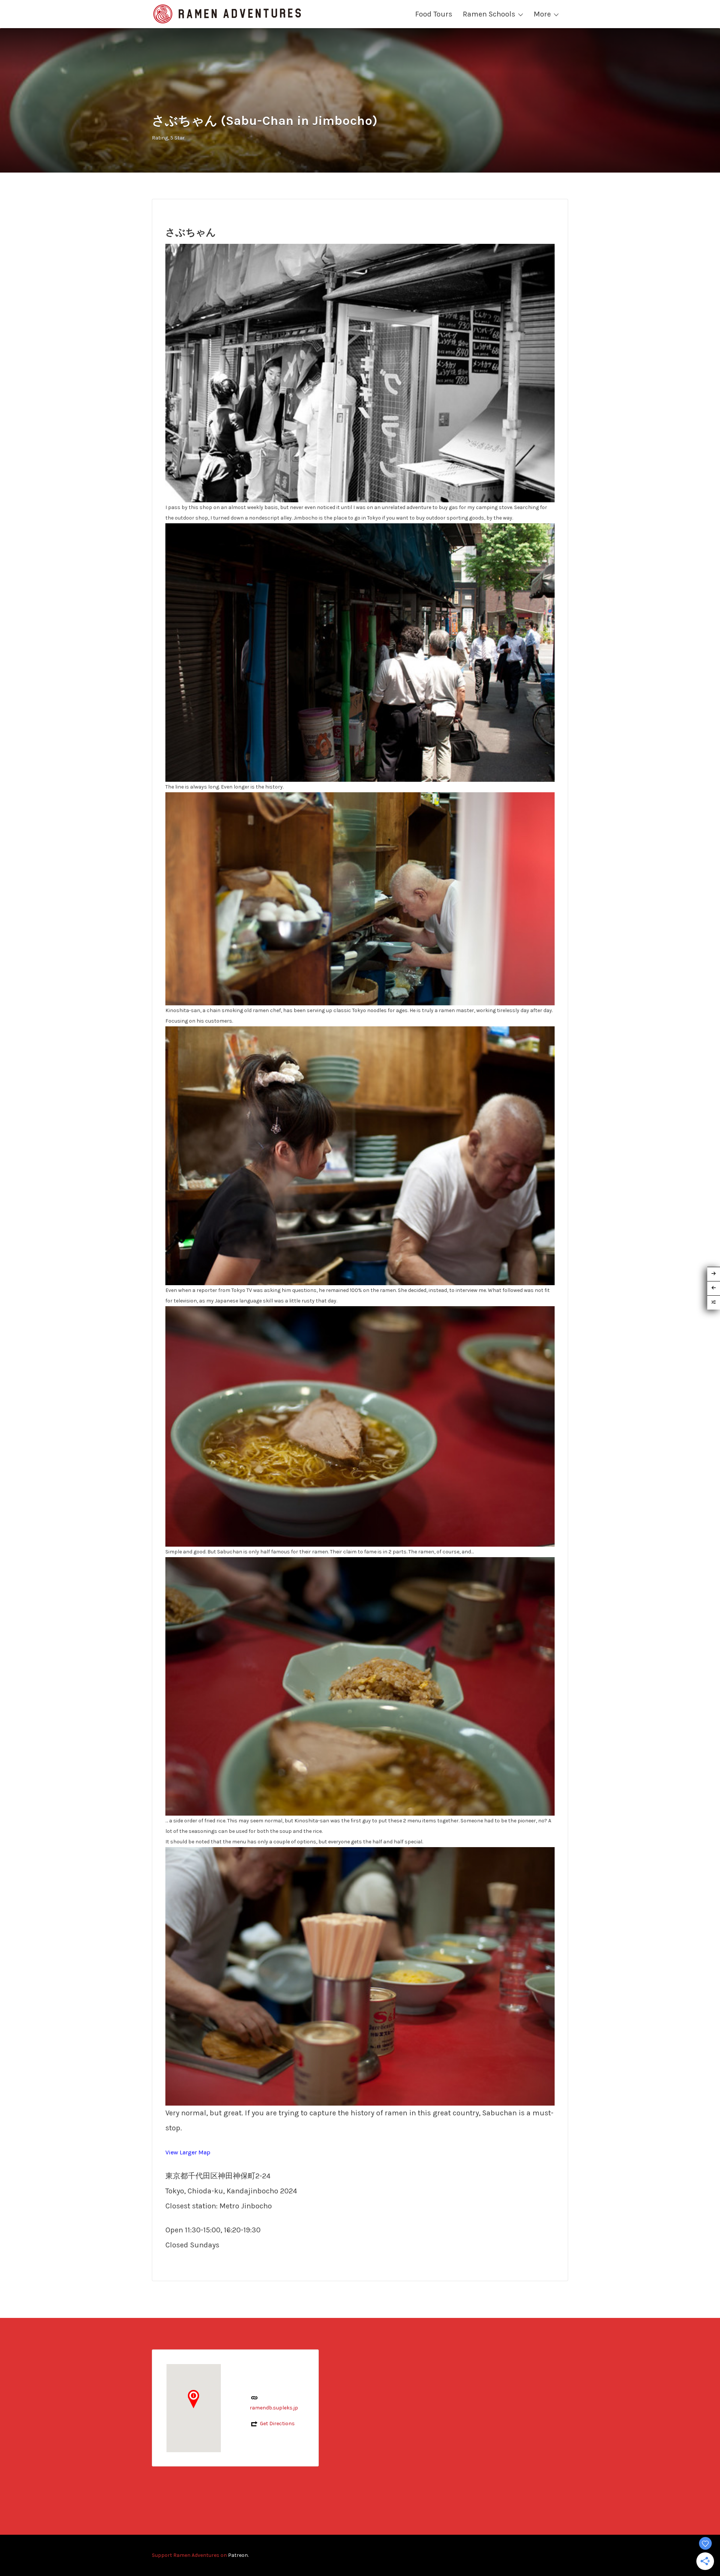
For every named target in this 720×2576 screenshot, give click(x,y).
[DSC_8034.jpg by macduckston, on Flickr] (360, 652)
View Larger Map (188, 2152)
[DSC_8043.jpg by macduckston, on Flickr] (360, 1426)
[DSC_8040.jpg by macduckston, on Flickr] (360, 1976)
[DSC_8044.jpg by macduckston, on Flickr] (360, 1155)
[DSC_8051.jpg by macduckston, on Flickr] (360, 373)
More (542, 14)
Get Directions (277, 2424)
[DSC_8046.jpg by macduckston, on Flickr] (360, 1686)
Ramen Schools (489, 14)
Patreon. (238, 2555)
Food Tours (434, 14)
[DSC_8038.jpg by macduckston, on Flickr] (360, 899)
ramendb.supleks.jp (274, 2408)
